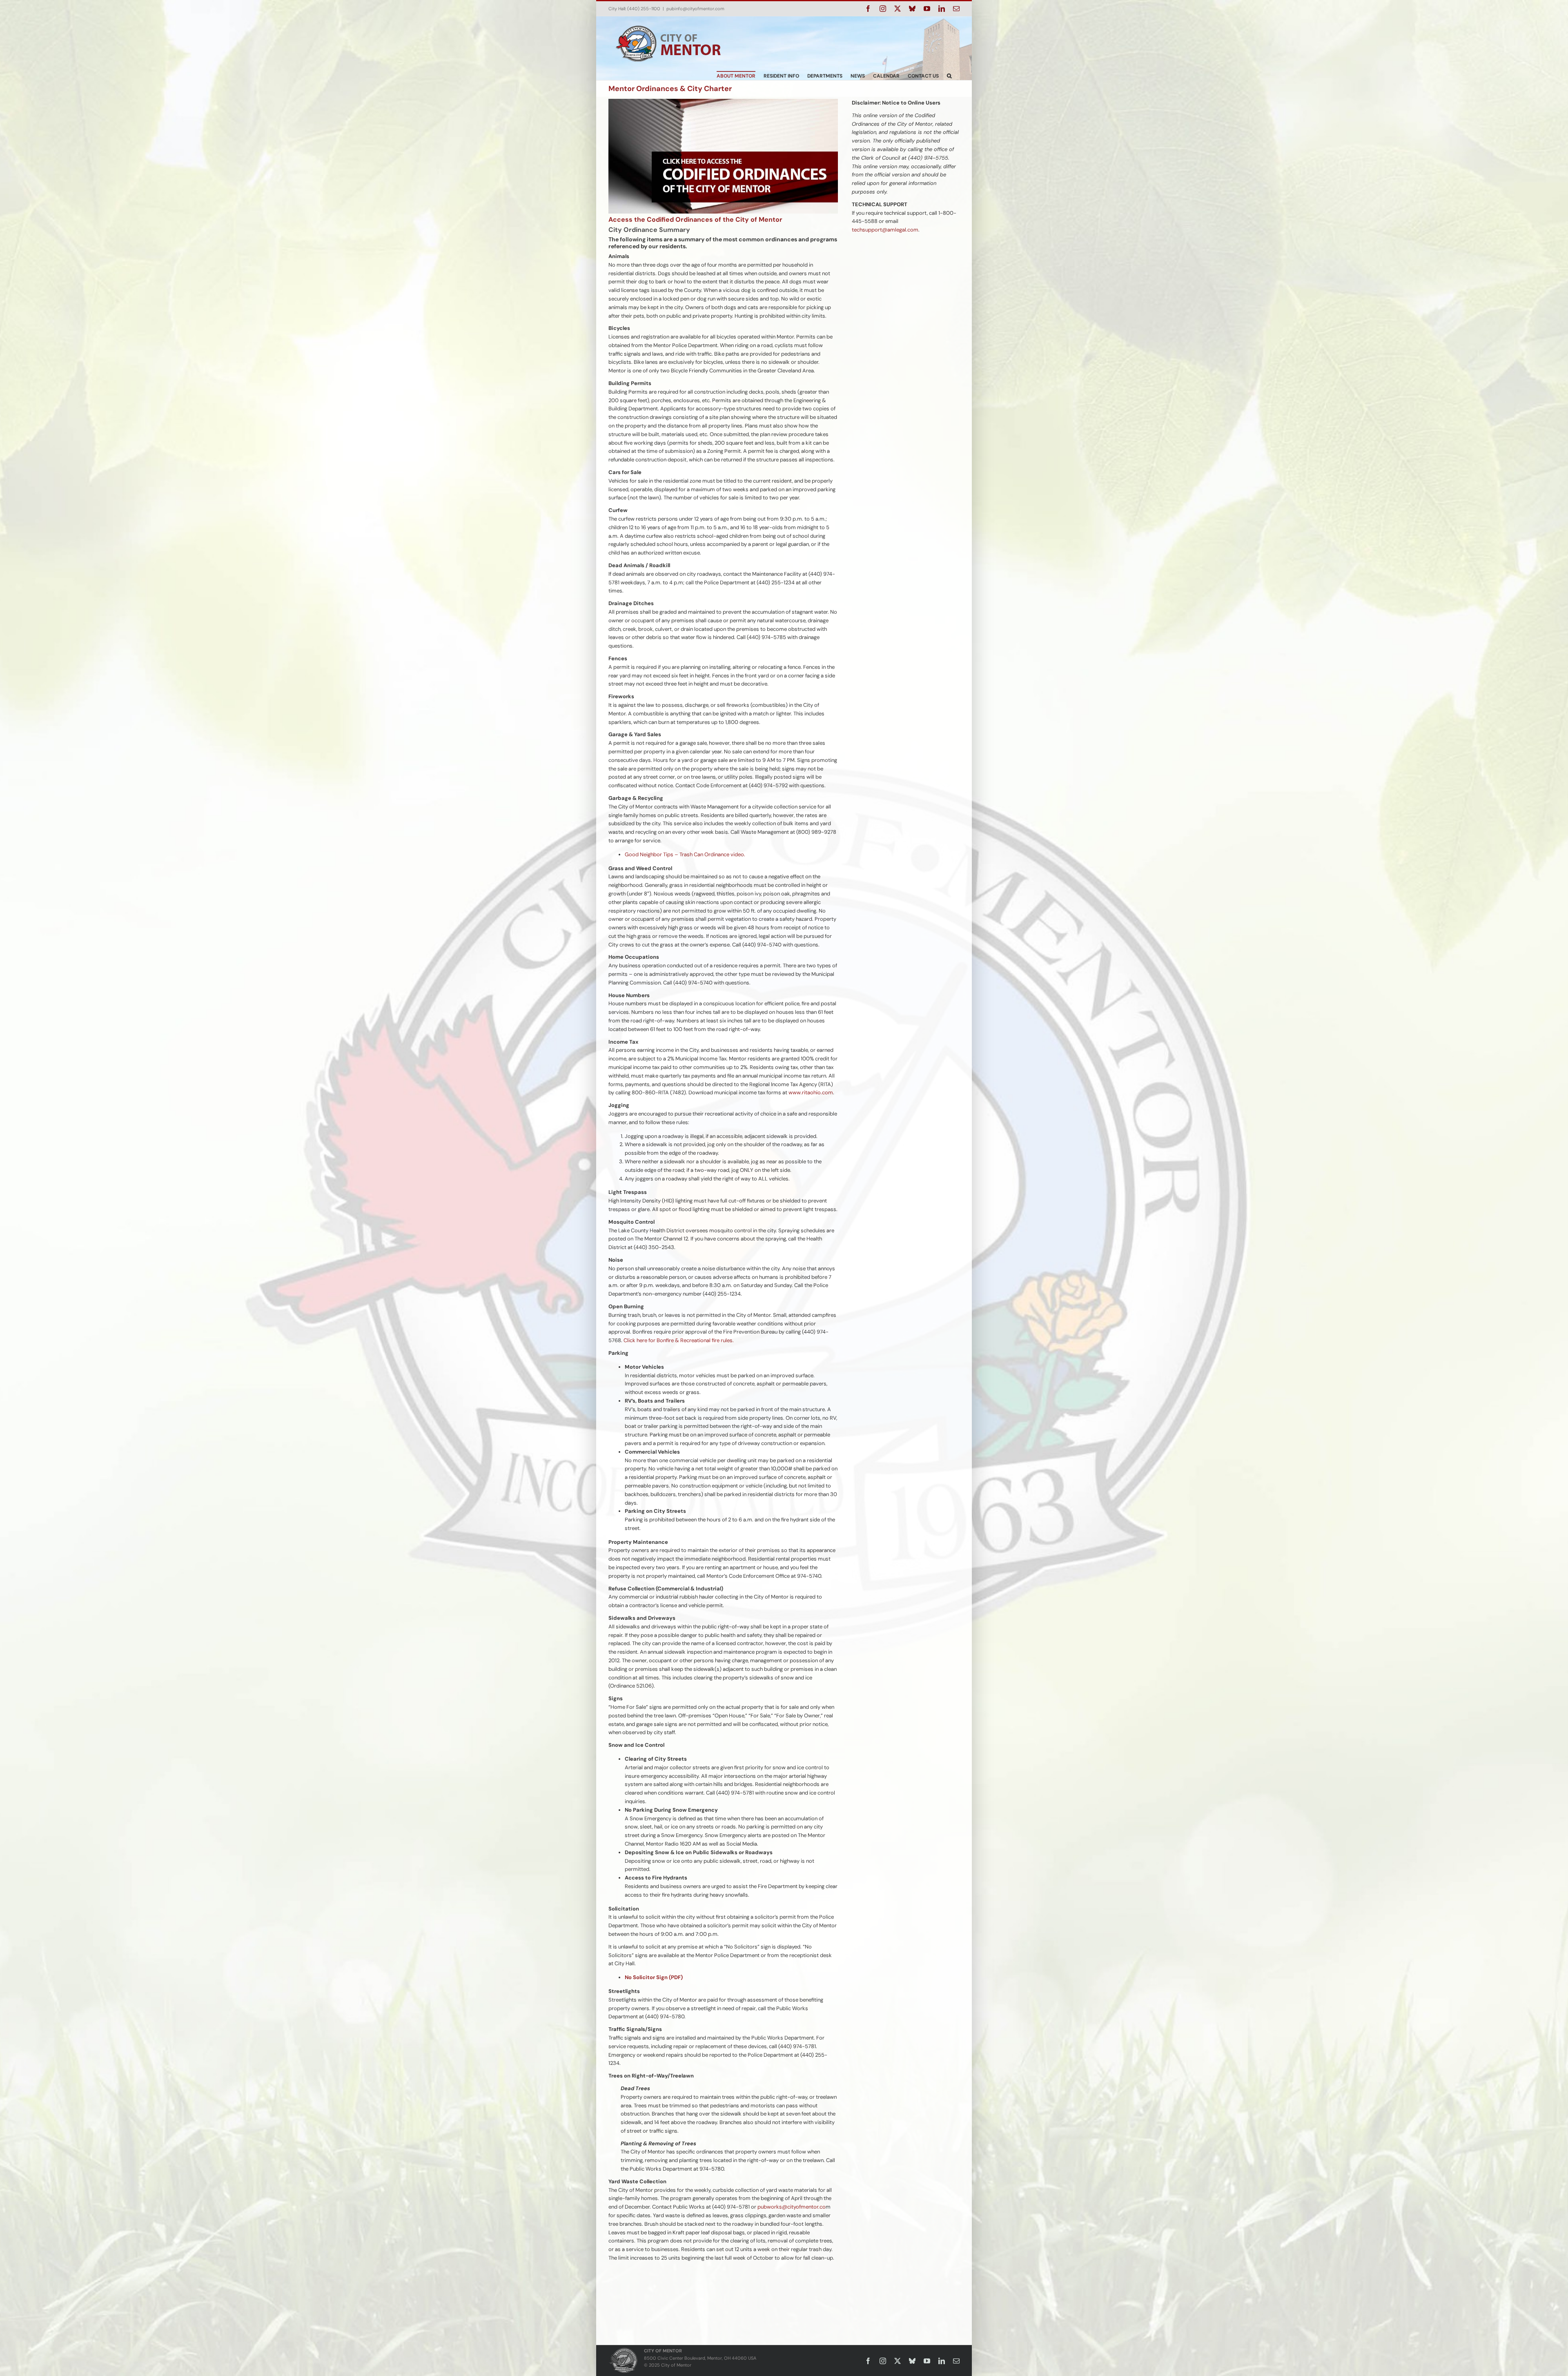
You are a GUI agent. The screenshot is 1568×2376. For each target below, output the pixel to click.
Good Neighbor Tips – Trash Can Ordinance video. (685, 854)
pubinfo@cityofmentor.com (695, 9)
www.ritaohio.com (811, 1092)
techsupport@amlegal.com (885, 230)
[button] (949, 76)
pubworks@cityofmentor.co (792, 2207)
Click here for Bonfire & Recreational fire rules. (679, 1340)
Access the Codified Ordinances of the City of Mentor (695, 219)
